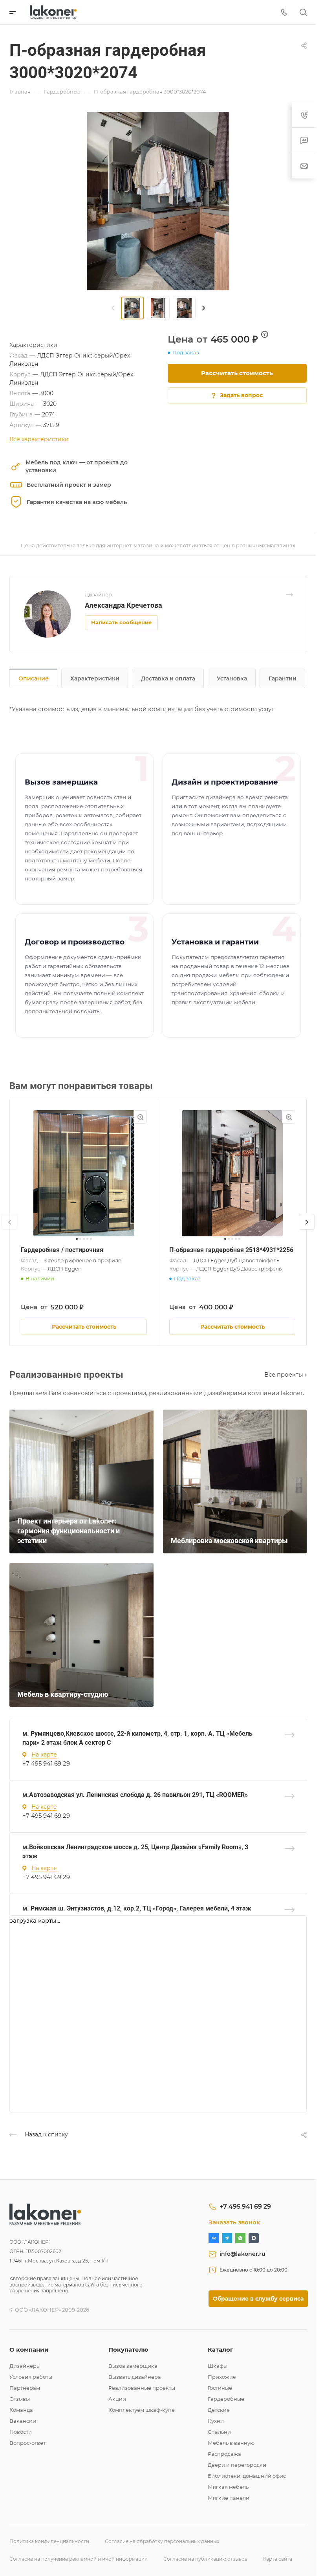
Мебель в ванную (231, 2443)
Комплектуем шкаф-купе (142, 2410)
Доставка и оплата (168, 678)
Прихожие (222, 2377)
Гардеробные (226, 2399)
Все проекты (284, 1374)
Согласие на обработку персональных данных (162, 2541)
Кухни (216, 2421)
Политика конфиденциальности (49, 2541)
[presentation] (113, 308)
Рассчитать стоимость (237, 373)
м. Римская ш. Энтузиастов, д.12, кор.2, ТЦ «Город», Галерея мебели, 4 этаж (137, 1908)
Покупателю (128, 2350)
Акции (117, 2399)
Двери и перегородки (237, 2465)
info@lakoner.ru (242, 2254)
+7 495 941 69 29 (46, 1763)
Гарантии (283, 678)
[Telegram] (227, 2238)
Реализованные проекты (142, 2388)
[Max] (254, 2238)
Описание (34, 678)
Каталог (220, 2350)
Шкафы (218, 2366)
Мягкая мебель (228, 2487)
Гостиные (220, 2388)
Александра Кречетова (123, 605)
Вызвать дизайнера (135, 2377)
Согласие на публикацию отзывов (205, 2559)
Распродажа (224, 2454)
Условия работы (31, 2377)
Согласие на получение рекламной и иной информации (79, 2559)
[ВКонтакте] (214, 2238)
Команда (21, 2410)
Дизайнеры (25, 2366)
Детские (219, 2410)
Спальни (219, 2432)
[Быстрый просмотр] (140, 1117)
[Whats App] (240, 2238)
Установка (232, 678)
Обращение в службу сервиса (258, 2299)
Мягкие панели (229, 2498)
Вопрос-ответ (27, 2443)
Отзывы (20, 2399)
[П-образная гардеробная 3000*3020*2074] (158, 201)
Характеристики (95, 678)
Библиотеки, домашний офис (247, 2476)
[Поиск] (303, 12)
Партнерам (25, 2388)
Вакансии (23, 2421)
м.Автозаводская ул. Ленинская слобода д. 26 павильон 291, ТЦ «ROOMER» (135, 1795)
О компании (29, 2350)
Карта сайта (278, 2559)
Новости (21, 2432)
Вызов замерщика (133, 2366)
